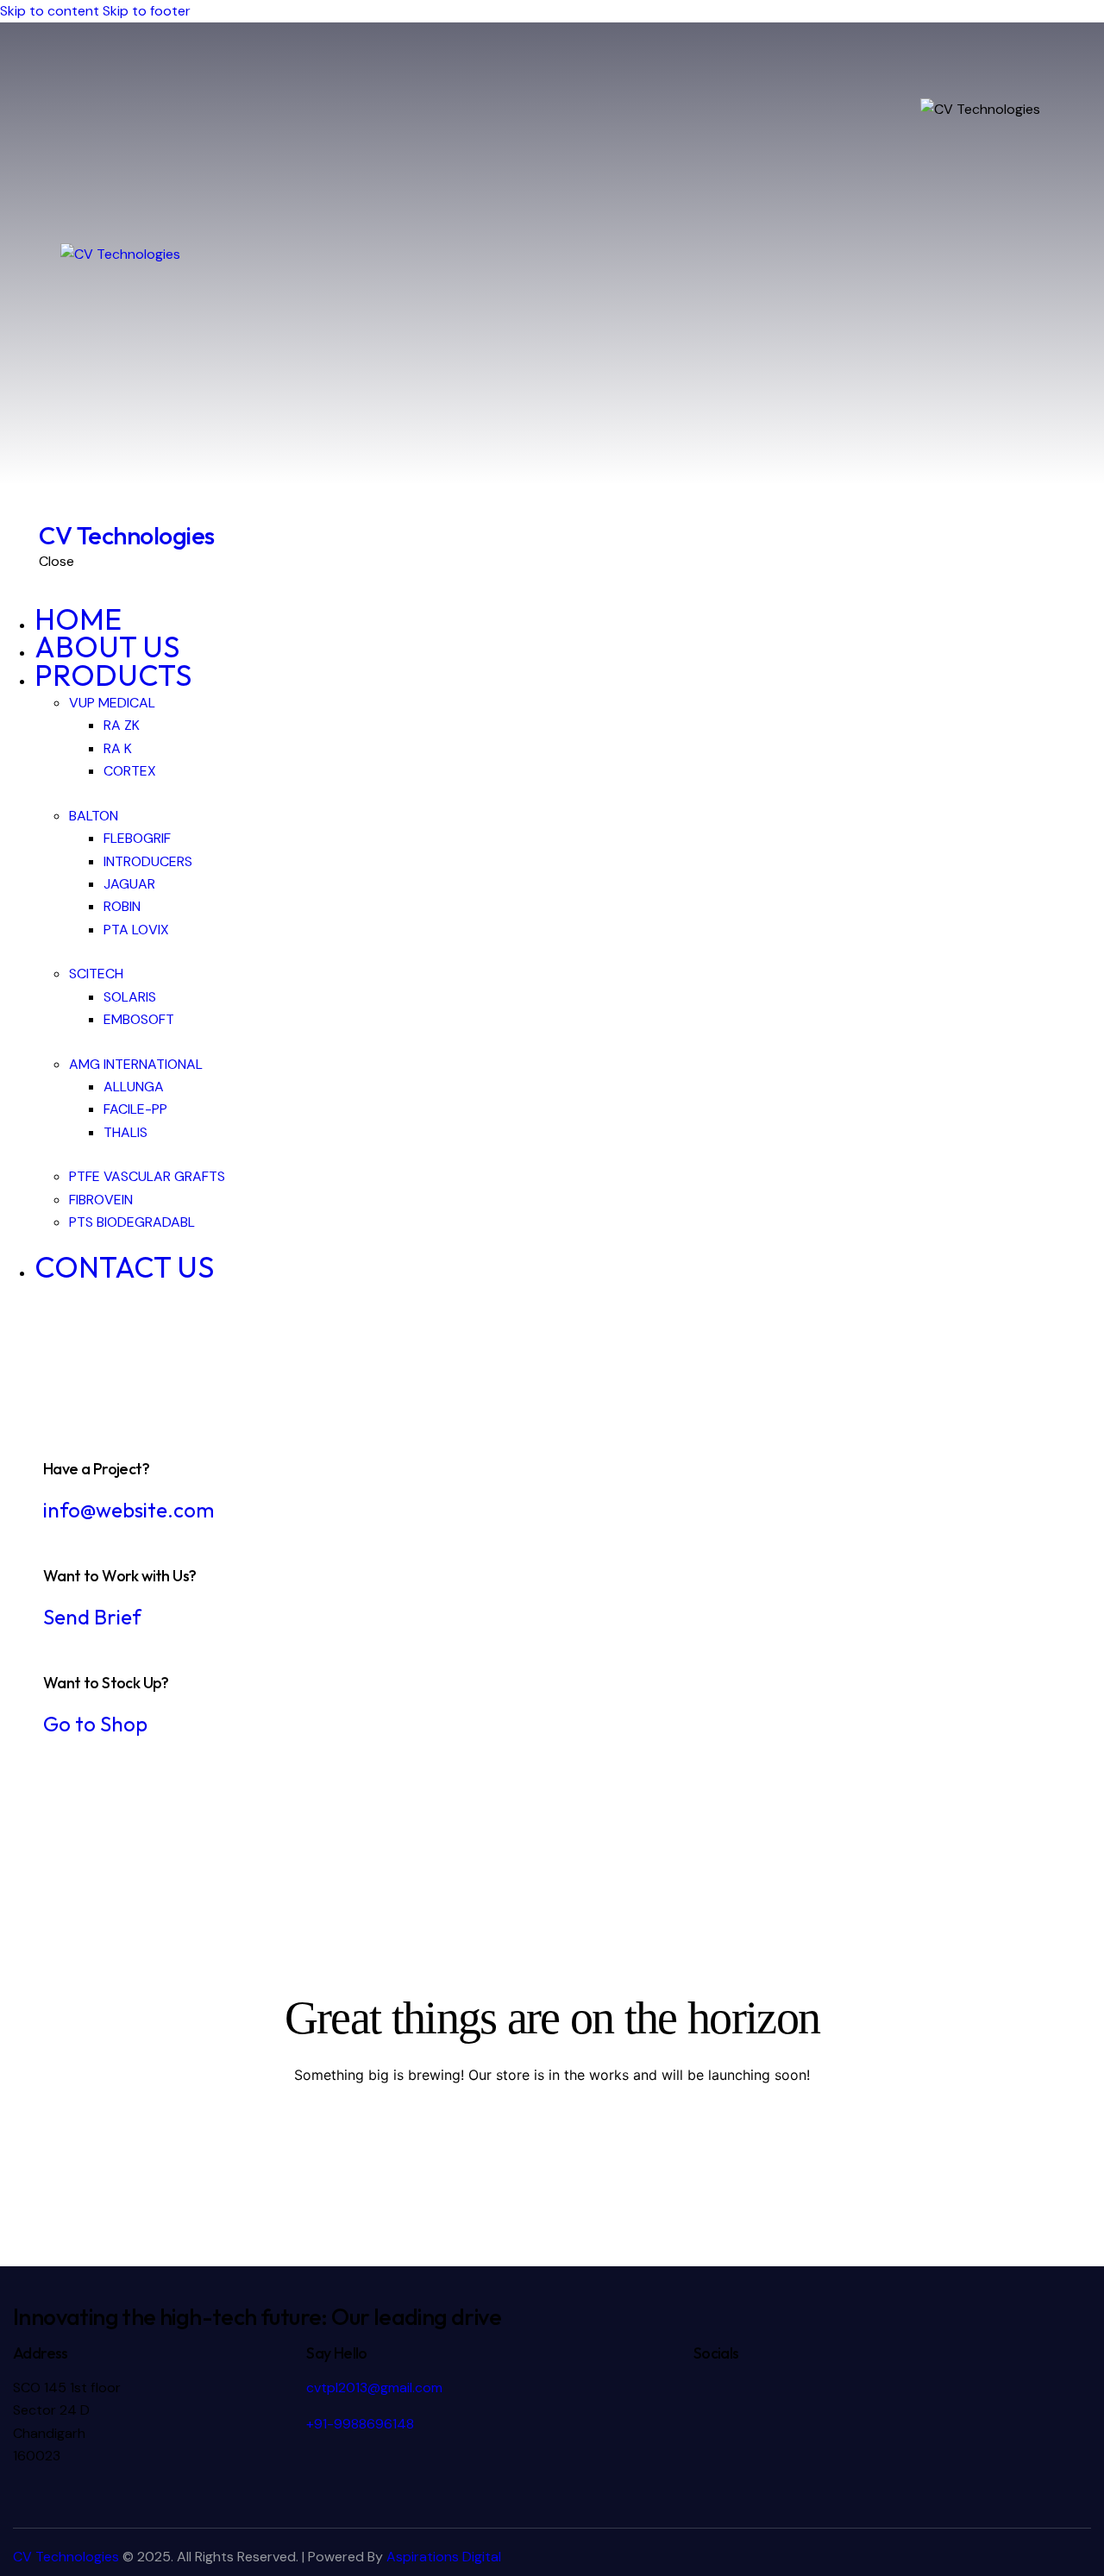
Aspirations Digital (444, 2557)
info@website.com (129, 1510)
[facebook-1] (9, 1341)
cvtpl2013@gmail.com (374, 2388)
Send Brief (92, 1617)
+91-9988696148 (360, 2424)
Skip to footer (147, 11)
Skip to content (50, 11)
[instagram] (28, 1341)
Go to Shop (95, 1724)
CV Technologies (66, 2557)
